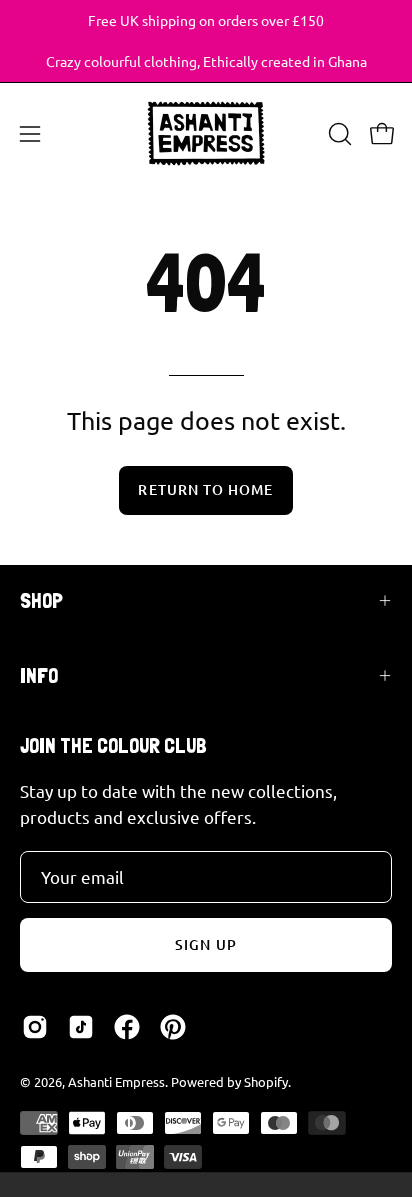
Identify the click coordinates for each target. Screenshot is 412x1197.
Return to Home (205, 489)
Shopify (266, 1081)
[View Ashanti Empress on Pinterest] (173, 1027)
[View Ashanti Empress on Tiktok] (81, 1027)
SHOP (41, 600)
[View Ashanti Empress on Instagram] (35, 1027)
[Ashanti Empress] (206, 133)
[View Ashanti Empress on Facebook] (127, 1027)
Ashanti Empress (116, 1081)
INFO (39, 675)
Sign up (206, 944)
